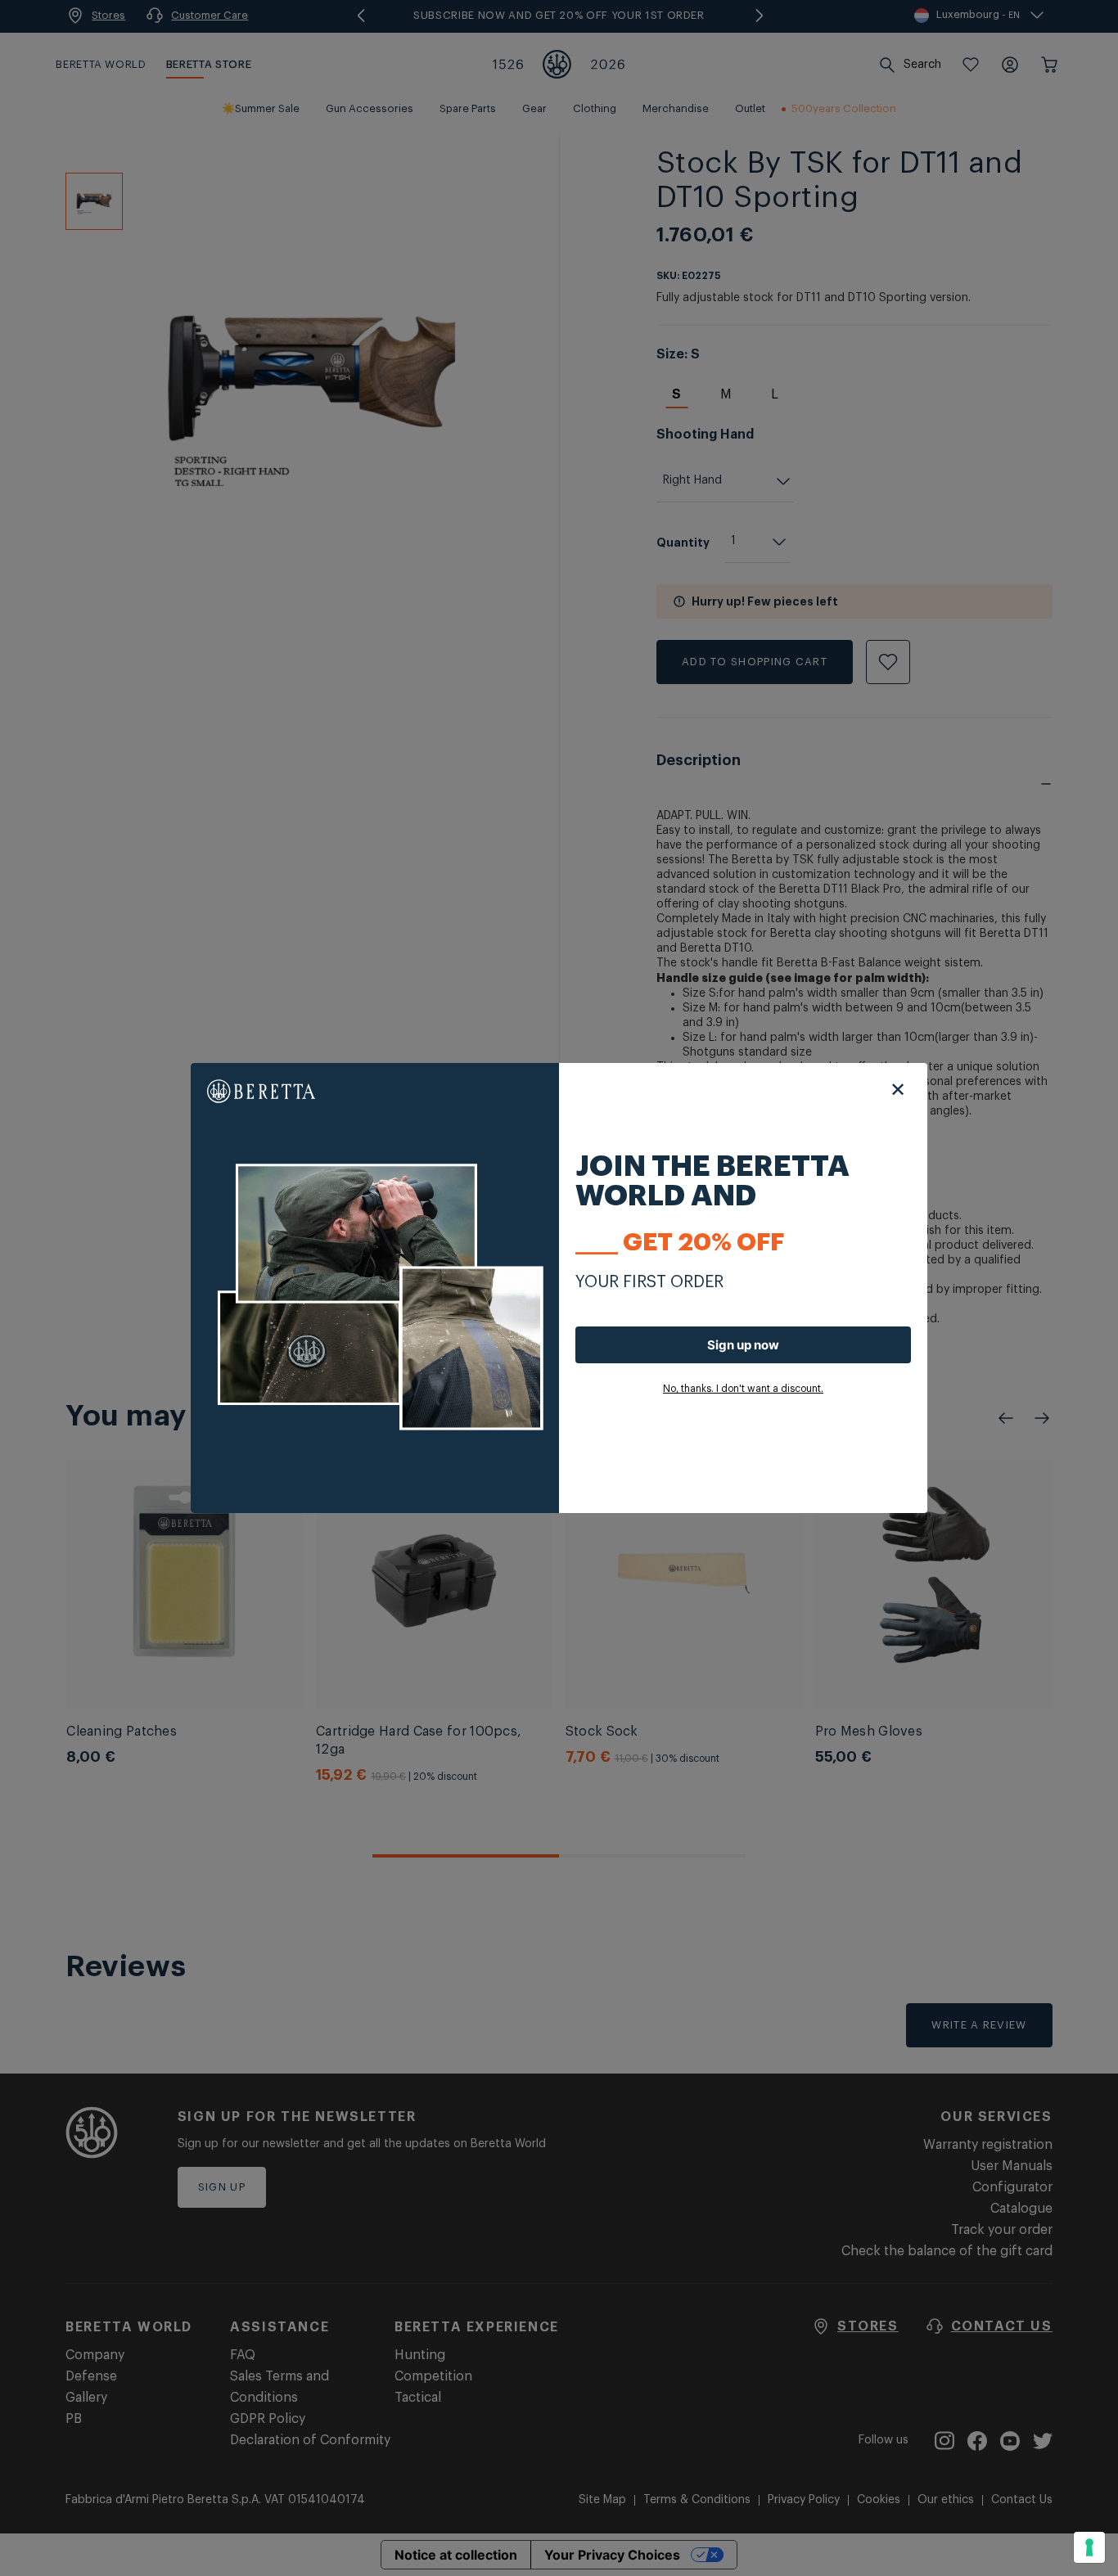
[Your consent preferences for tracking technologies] (1089, 2547)
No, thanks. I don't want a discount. (743, 1389)
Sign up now (743, 1345)
